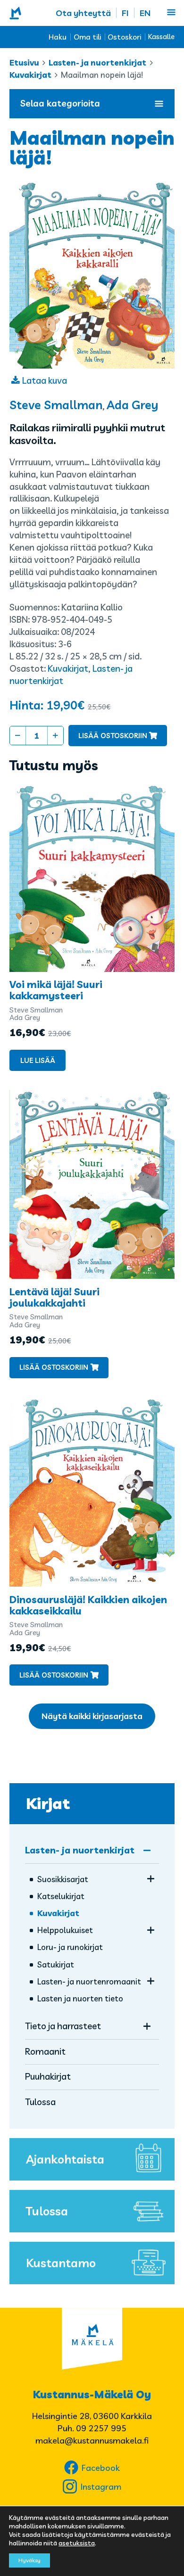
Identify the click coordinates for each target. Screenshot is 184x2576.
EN (145, 13)
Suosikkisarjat (63, 1879)
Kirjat (48, 1803)
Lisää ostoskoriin (113, 736)
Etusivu (24, 62)
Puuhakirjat (48, 2076)
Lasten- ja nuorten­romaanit (89, 1981)
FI (125, 13)
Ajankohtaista (65, 2159)
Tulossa (40, 2102)
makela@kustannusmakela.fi (92, 2440)
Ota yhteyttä (83, 13)
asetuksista (77, 2543)
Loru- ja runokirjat (70, 1947)
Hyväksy (29, 2560)
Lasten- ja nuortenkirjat (97, 62)
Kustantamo (61, 2263)
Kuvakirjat (30, 75)
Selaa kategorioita (60, 103)
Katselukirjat (61, 1896)
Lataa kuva (45, 380)
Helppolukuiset (65, 1930)
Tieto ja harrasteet (63, 2026)
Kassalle (161, 37)
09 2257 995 (101, 2428)
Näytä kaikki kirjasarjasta (92, 1716)
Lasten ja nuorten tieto (80, 1998)
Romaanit (45, 2051)
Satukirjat (56, 1964)
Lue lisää (38, 1060)
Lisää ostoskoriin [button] (54, 1367)
